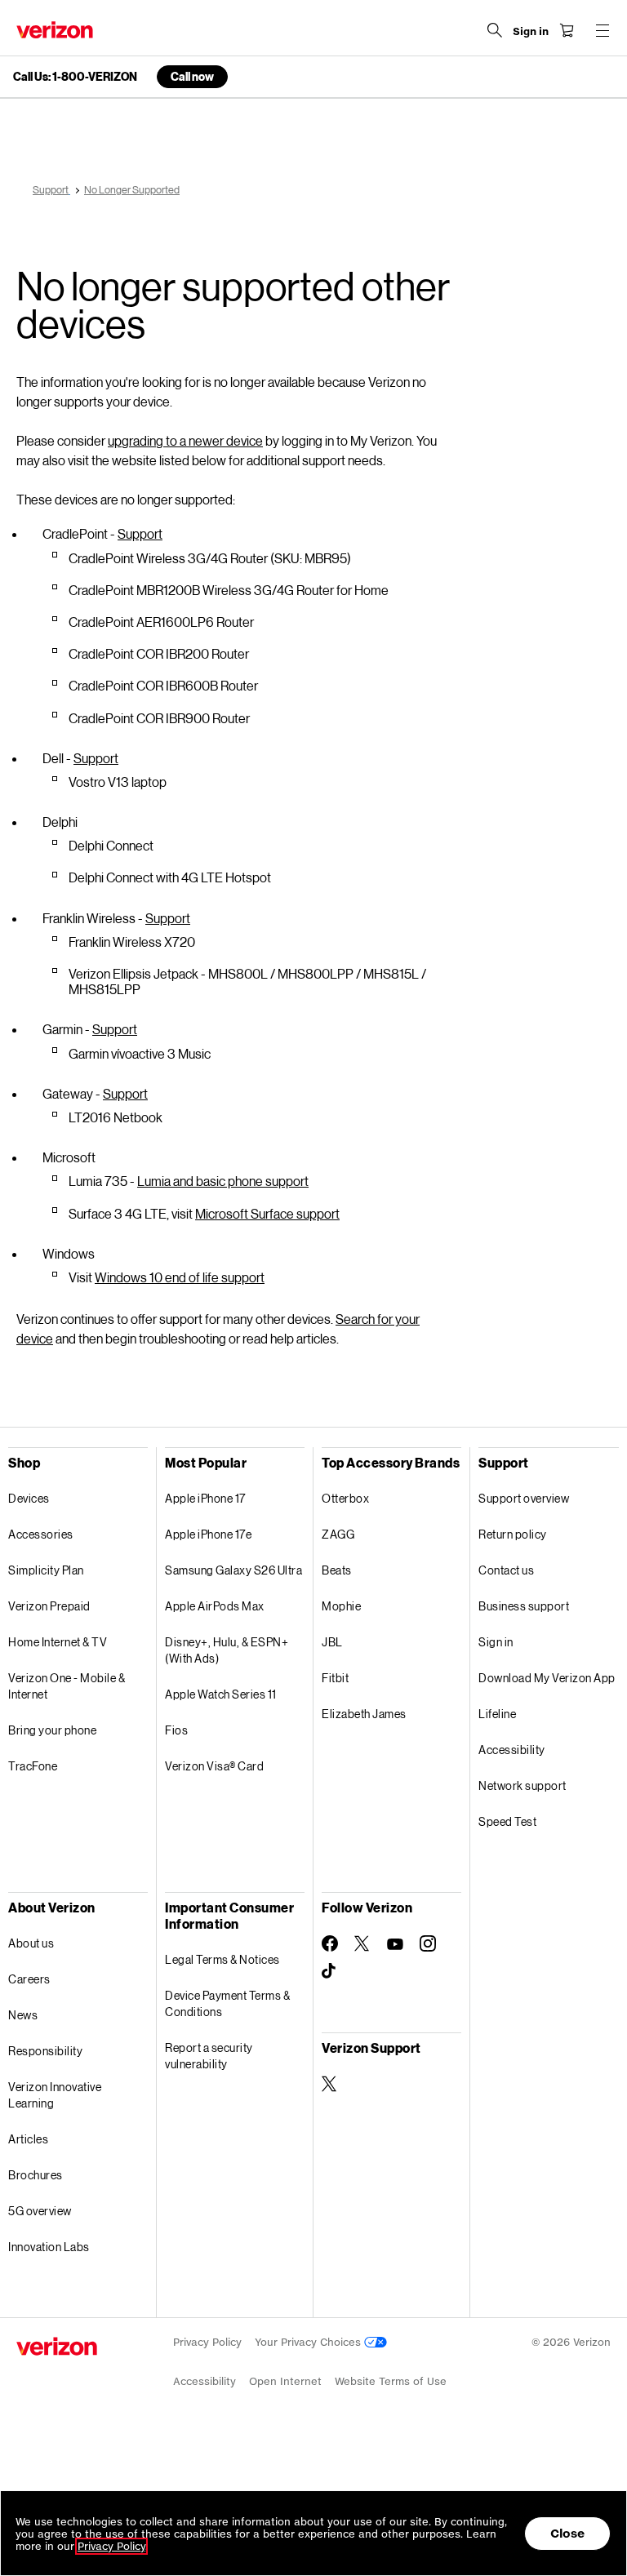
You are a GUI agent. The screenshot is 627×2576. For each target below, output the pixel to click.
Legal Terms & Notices (222, 1959)
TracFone (33, 1766)
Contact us (506, 1570)
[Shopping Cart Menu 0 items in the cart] (567, 30)
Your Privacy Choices (309, 2342)
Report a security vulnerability (209, 2056)
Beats (337, 1570)
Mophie (341, 1606)
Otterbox (345, 1498)
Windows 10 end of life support (180, 1277)
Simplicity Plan (46, 1570)
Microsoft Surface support (267, 1213)
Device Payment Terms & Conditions (227, 2003)
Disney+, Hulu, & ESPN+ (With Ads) (227, 1650)
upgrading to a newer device (185, 440)
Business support (524, 1606)
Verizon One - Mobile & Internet (67, 1686)
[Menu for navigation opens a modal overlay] (603, 30)
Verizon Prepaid (49, 1606)
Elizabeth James (364, 1714)
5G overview (40, 2211)
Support (140, 533)
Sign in (496, 1642)
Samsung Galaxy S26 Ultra (233, 1570)
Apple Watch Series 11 (221, 1694)
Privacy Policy (207, 2342)
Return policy (513, 1534)
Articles (28, 2139)
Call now (192, 76)
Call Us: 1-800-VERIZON (75, 77)
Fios (176, 1730)
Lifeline (497, 1714)
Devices (29, 1498)
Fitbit (335, 1678)
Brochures (36, 2175)
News (23, 2015)
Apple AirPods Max (215, 1606)
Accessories (41, 1534)
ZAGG (338, 1534)
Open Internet (285, 2381)
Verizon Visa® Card (214, 1766)
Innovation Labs (49, 2247)
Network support (522, 1785)
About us (31, 1943)
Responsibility (45, 2051)
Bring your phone (52, 1730)
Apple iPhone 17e (208, 1534)
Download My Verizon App (547, 1678)
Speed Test (507, 1821)
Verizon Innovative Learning (55, 2095)
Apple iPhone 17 (205, 1498)
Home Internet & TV (58, 1642)
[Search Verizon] (495, 30)
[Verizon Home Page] (55, 30)
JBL (332, 1642)
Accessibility (512, 1750)
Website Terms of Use (391, 2381)
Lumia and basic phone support (223, 1181)
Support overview (524, 1498)
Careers (29, 1979)
